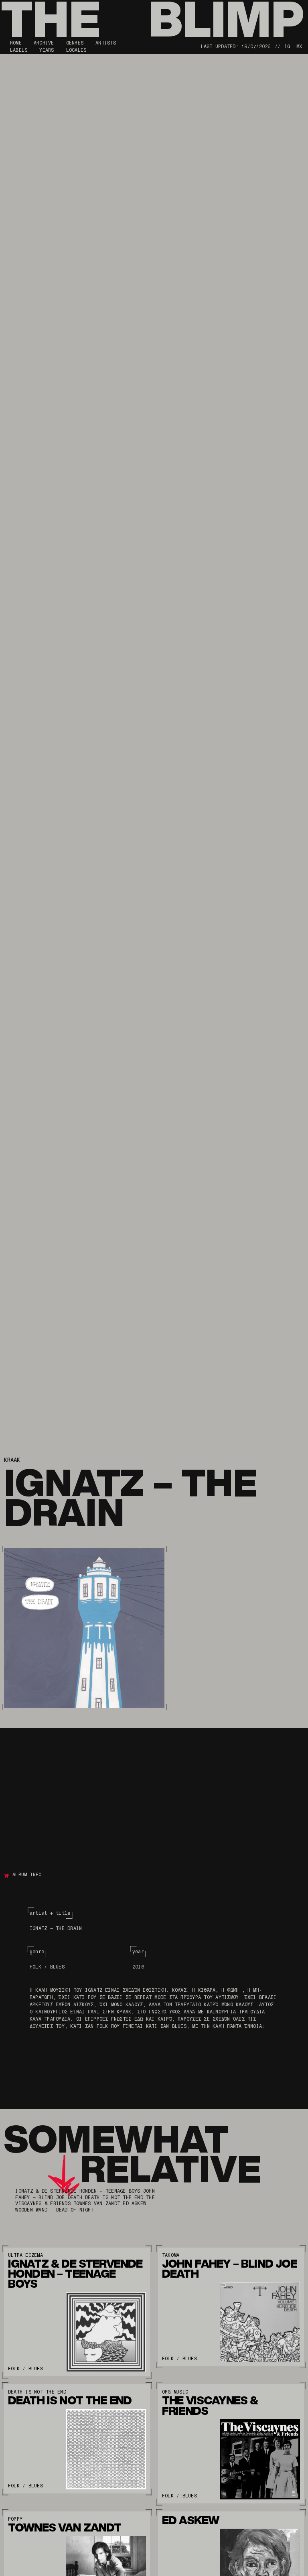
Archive (44, 43)
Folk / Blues (47, 1967)
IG (287, 47)
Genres (75, 43)
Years (47, 50)
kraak (12, 1460)
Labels (19, 50)
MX (299, 47)
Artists (106, 43)
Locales (76, 50)
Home (16, 43)
